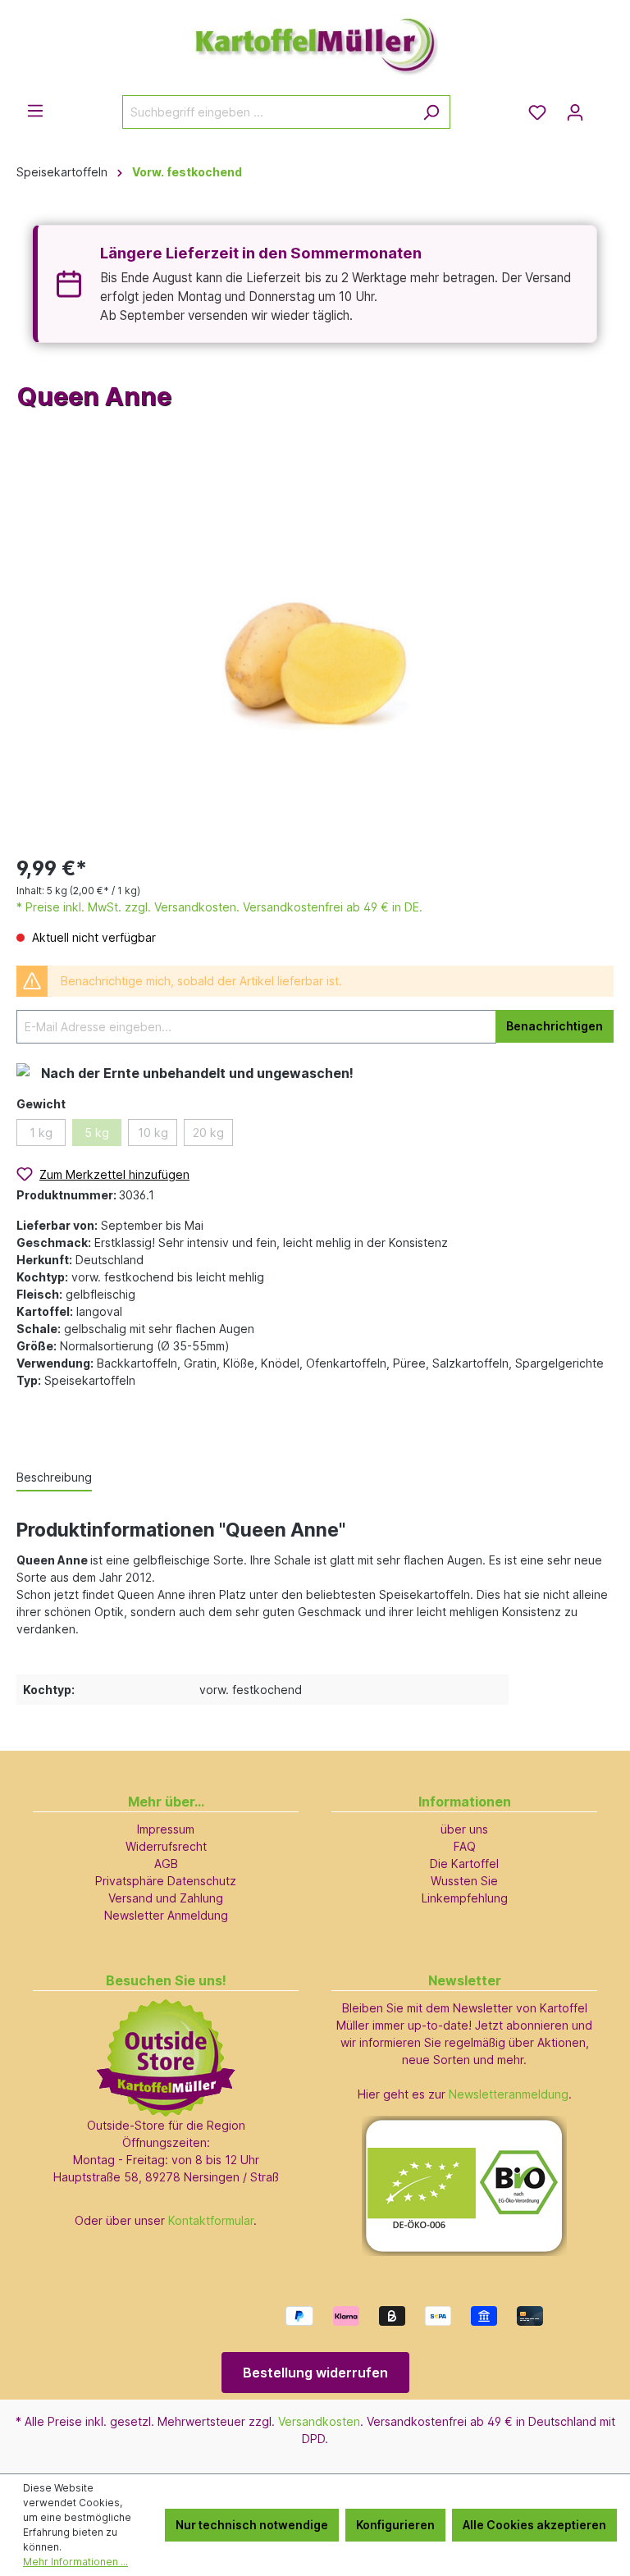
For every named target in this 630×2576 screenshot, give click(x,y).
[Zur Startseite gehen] (315, 39)
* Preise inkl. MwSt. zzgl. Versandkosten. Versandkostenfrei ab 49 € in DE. (219, 907)
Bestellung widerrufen (315, 2373)
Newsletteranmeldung (509, 2094)
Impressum (166, 1829)
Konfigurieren (395, 2525)
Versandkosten (319, 2421)
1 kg (41, 1133)
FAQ (465, 1846)
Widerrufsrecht (166, 1846)
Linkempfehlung (465, 1898)
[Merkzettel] (537, 112)
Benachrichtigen (555, 1026)
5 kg (97, 1133)
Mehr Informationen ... (75, 2562)
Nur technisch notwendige (252, 2525)
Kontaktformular (211, 2220)
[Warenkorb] (604, 107)
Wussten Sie (464, 1881)
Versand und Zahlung (166, 1898)
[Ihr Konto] (575, 112)
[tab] (54, 1478)
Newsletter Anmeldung (166, 1915)
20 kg (208, 1133)
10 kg (153, 1133)
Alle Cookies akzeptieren (534, 2525)
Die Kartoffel (464, 1863)
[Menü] (35, 111)
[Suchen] (431, 112)
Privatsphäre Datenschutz (166, 1881)
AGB (166, 1863)
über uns (464, 1829)
